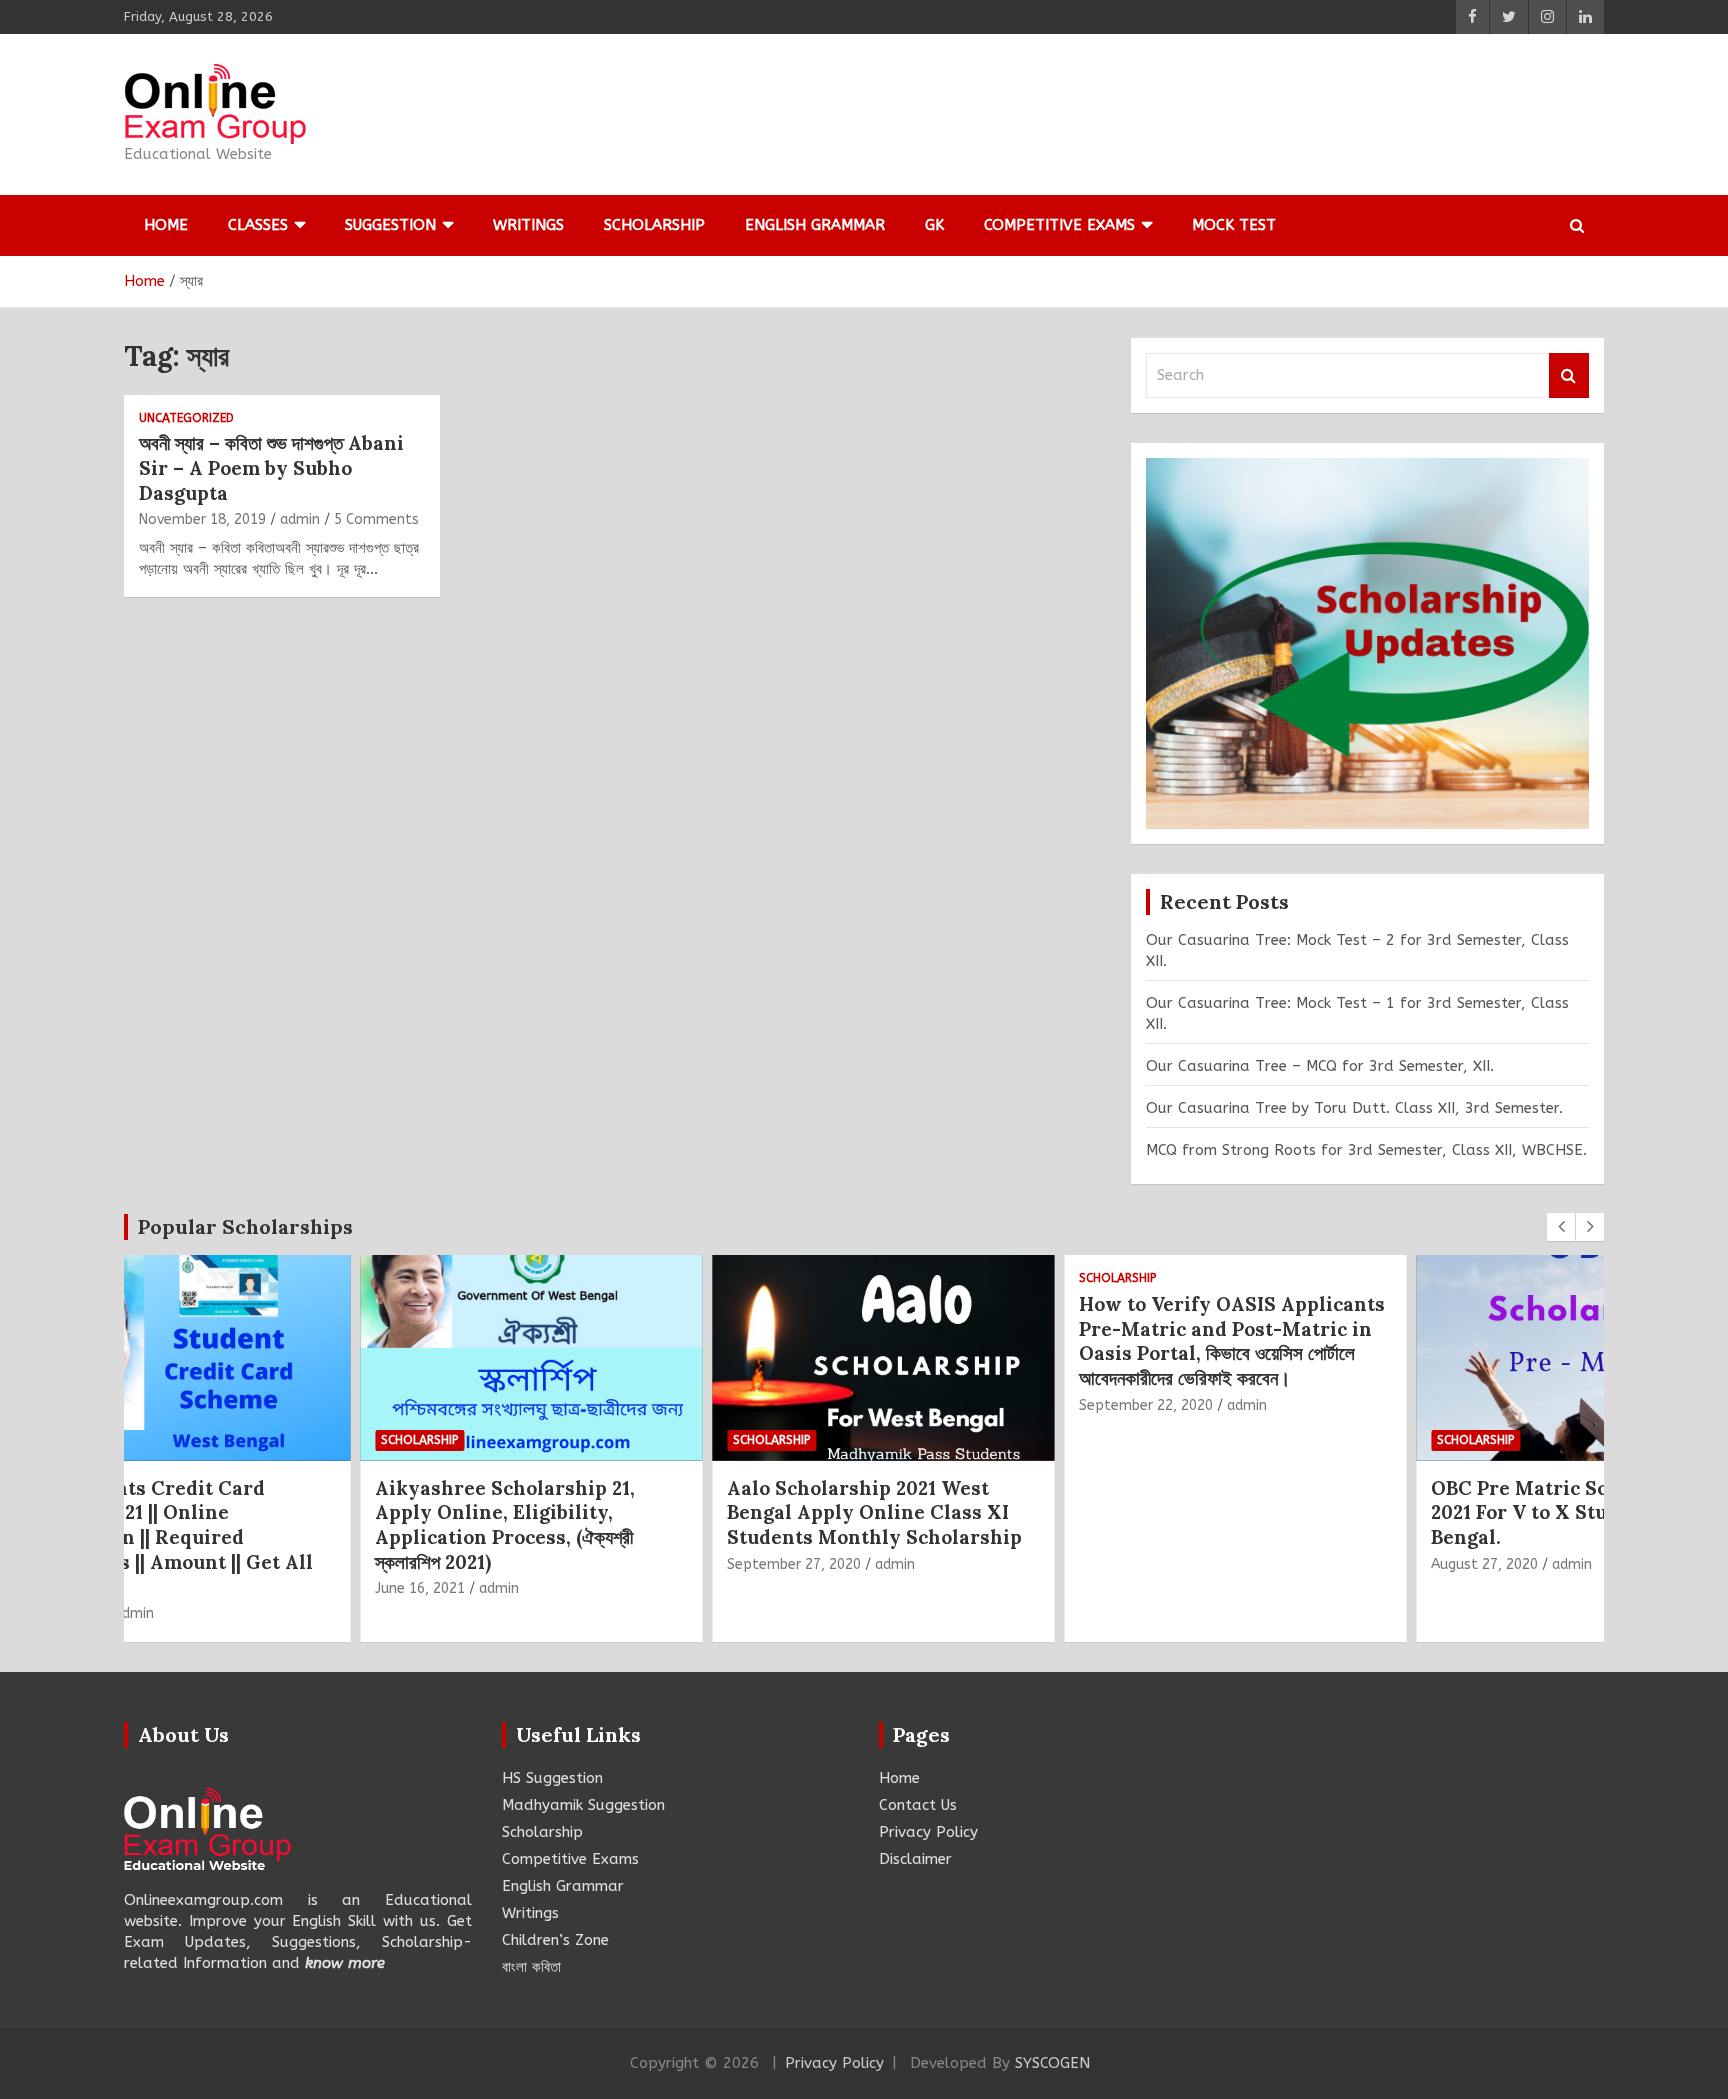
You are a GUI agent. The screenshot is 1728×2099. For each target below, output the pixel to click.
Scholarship (654, 225)
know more (345, 1963)
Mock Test (1234, 225)
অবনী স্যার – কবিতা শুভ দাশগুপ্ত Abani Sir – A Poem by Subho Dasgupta (271, 467)
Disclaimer (915, 1859)
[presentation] (1561, 1227)
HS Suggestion (552, 1778)
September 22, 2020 (951, 1405)
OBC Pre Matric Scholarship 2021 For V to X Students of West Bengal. (1389, 1512)
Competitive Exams (1059, 225)
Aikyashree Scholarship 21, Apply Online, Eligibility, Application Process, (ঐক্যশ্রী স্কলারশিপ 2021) (310, 1525)
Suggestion (390, 225)
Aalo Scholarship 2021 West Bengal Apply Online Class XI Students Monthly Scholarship (679, 1512)
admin (300, 519)
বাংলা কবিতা (531, 1967)
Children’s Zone (555, 1940)
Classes (258, 225)
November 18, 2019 (202, 519)
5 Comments (376, 519)
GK (934, 225)
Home (166, 225)
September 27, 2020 (599, 1564)
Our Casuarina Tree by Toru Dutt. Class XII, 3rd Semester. (1354, 1108)
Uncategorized (186, 418)
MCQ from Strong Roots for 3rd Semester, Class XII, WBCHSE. (1366, 1150)
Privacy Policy (928, 1832)
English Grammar (815, 225)
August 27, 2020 (1289, 1564)
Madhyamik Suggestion (583, 1805)
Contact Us (918, 1805)
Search (1569, 375)
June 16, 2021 (225, 1588)
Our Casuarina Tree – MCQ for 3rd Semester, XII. (1320, 1066)
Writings (528, 225)
